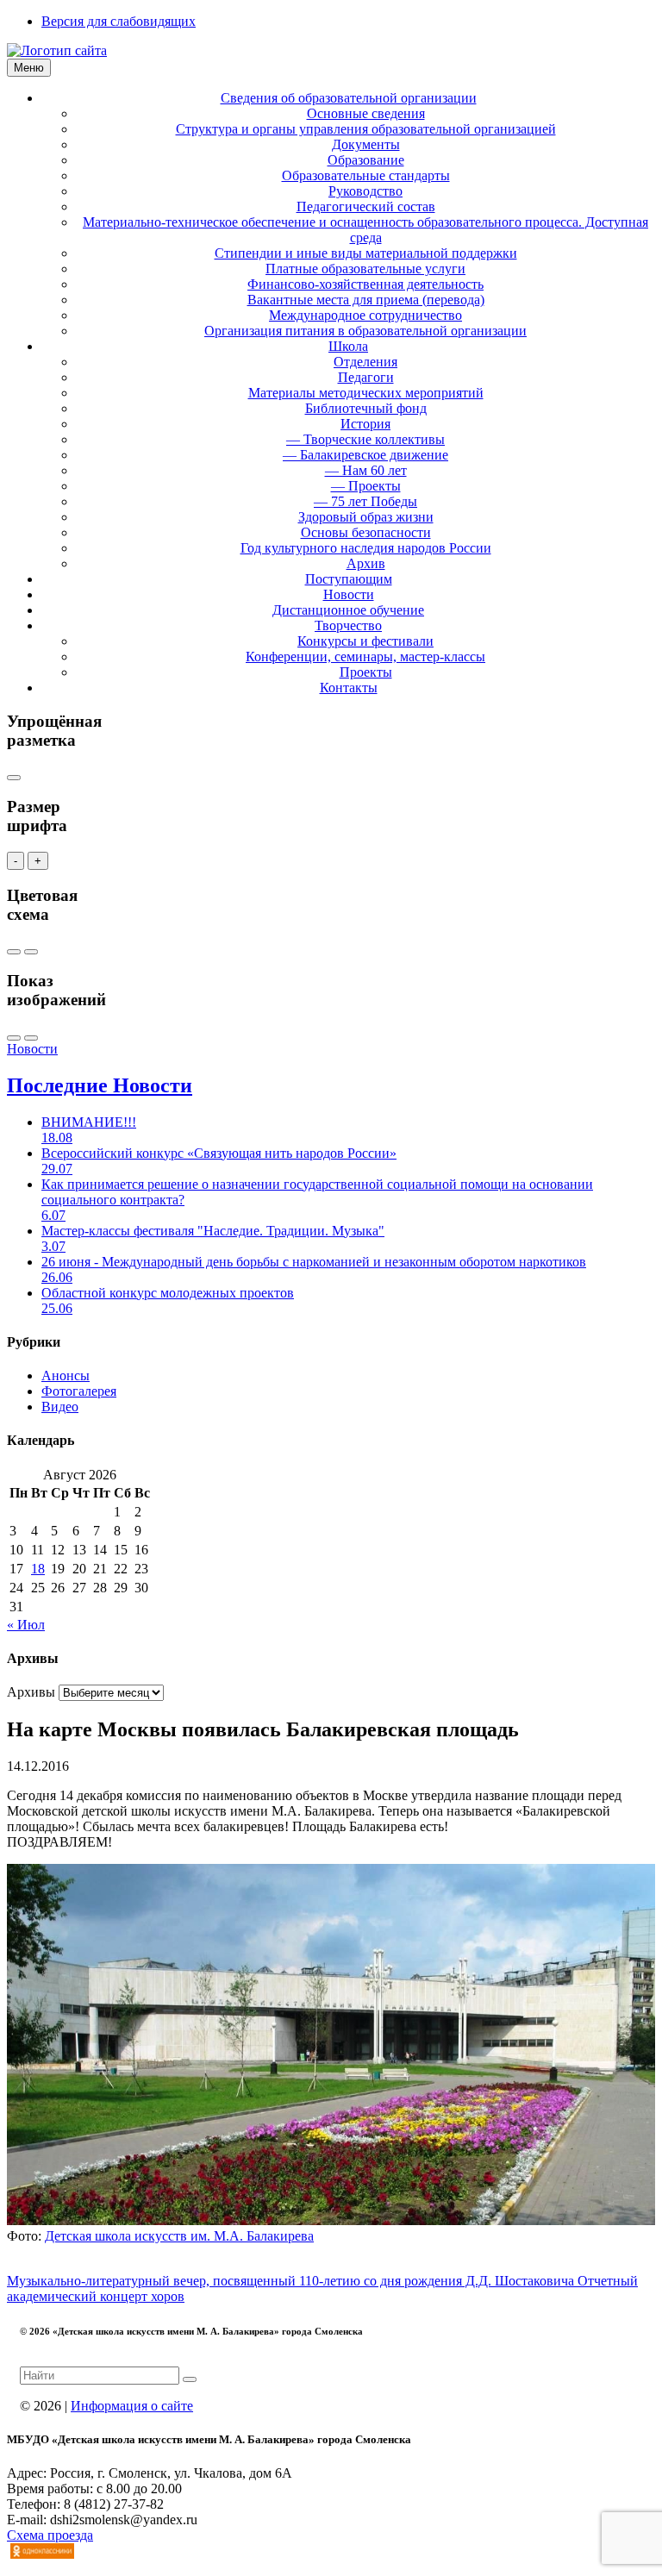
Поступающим (349, 579)
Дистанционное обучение (348, 610)
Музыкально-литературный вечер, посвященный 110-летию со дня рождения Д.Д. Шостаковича (292, 2281)
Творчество (348, 625)
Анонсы (66, 1376)
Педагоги (366, 377)
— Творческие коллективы (365, 439)
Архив (366, 563)
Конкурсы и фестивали (365, 641)
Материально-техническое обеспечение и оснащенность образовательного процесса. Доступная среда (365, 230)
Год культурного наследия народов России (366, 548)
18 (38, 1569)
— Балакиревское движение (365, 455)
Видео (60, 1407)
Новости (349, 594)
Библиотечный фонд (366, 408)
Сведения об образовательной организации (349, 98)
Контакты (349, 688)
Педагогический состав (366, 206)
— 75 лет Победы (365, 501)
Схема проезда (50, 2535)
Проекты (366, 672)
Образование (366, 160)
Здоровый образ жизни (366, 517)
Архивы (31, 1692)
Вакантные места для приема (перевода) (366, 300)
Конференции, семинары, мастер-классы (365, 657)
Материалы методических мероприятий (366, 393)
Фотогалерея (79, 1391)
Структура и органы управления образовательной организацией (366, 129)
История (365, 424)
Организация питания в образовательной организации (365, 331)
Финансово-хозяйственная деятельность (365, 284)
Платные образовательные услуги (365, 269)
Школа (348, 346)
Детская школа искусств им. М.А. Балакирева (179, 2236)
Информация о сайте (132, 2406)
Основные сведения (366, 113)
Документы (366, 144)
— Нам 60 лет (366, 470)
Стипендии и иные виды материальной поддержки (366, 253)
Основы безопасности (366, 532)
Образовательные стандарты (366, 175)
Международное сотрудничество (365, 315)
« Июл (26, 1625)
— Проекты (366, 486)
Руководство (365, 191)
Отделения (365, 362)
